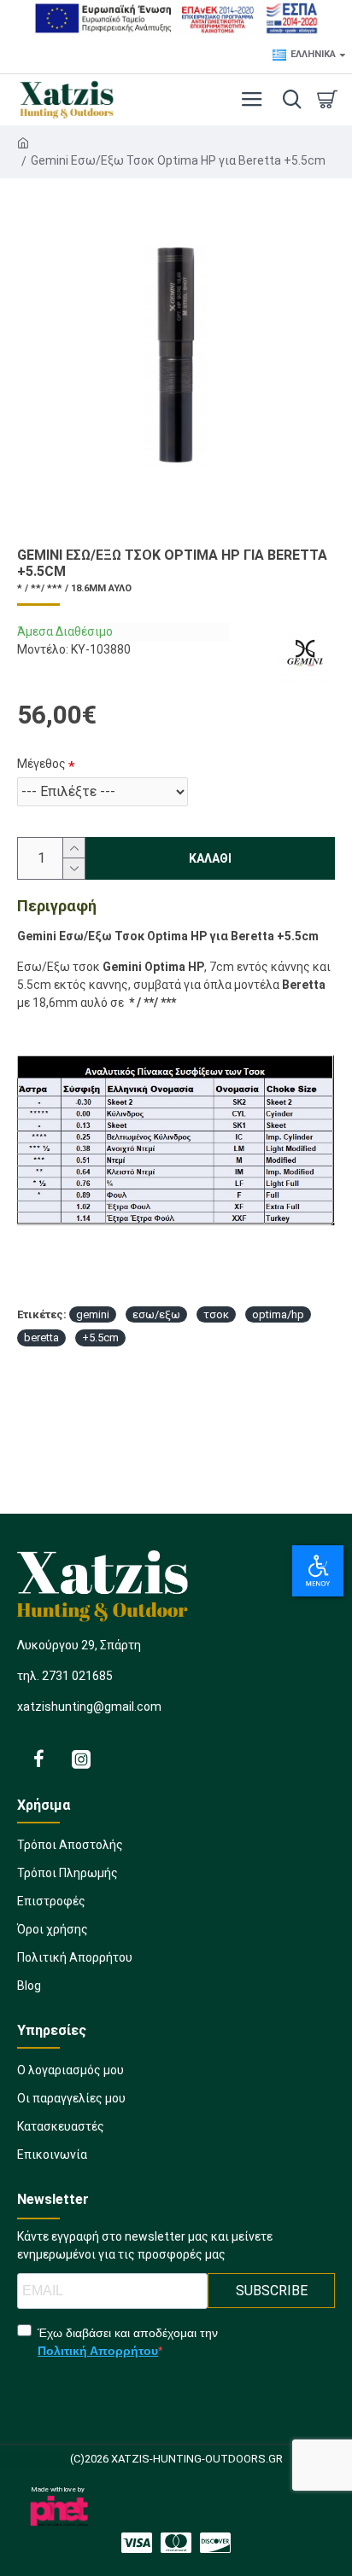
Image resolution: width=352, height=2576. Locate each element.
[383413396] (137, 2543)
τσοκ (216, 1314)
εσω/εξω (156, 1314)
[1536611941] (81, 1759)
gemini (93, 1314)
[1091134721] (38, 1759)
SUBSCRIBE (272, 2291)
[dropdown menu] (288, 100)
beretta (41, 1337)
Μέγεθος (41, 764)
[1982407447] (176, 2543)
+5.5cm (100, 1337)
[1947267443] (215, 2543)
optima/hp (278, 1314)
